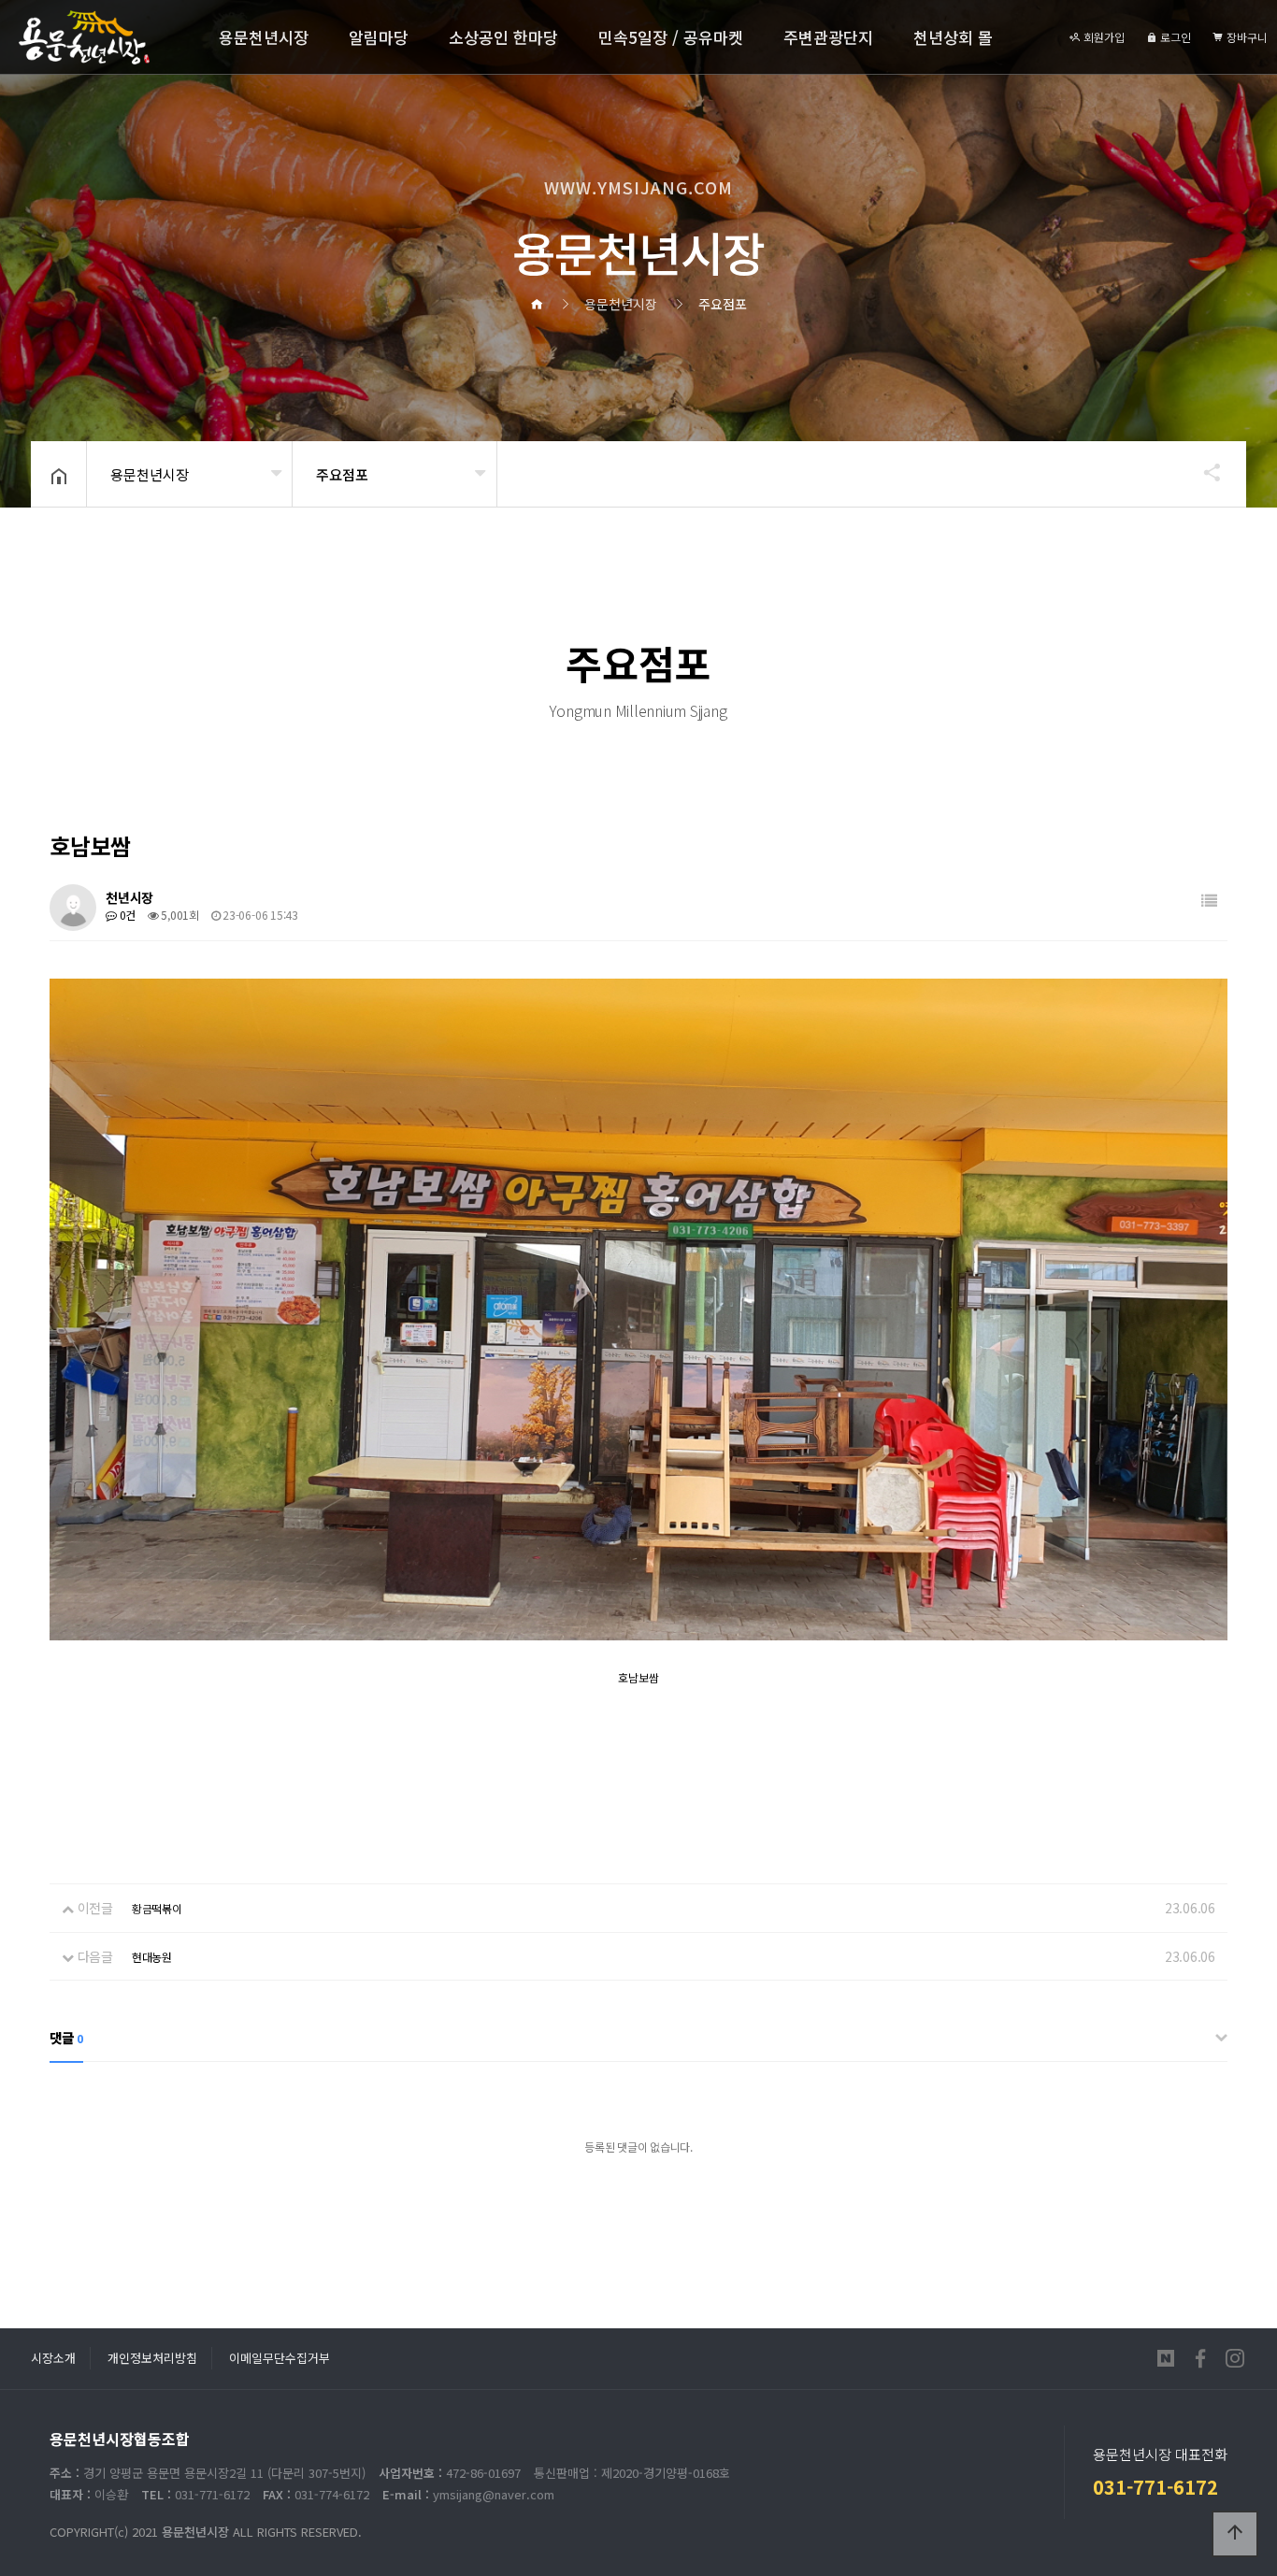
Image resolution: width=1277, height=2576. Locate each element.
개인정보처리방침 (152, 2358)
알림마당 (379, 37)
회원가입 (1103, 37)
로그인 (1174, 37)
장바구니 (1246, 37)
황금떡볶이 (157, 1908)
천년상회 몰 (953, 37)
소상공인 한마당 (503, 37)
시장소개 (53, 2358)
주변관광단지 (828, 37)
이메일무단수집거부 (280, 2358)
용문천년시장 (264, 37)
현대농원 (152, 1957)
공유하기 (1203, 472)
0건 (126, 915)
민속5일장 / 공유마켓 (671, 37)
